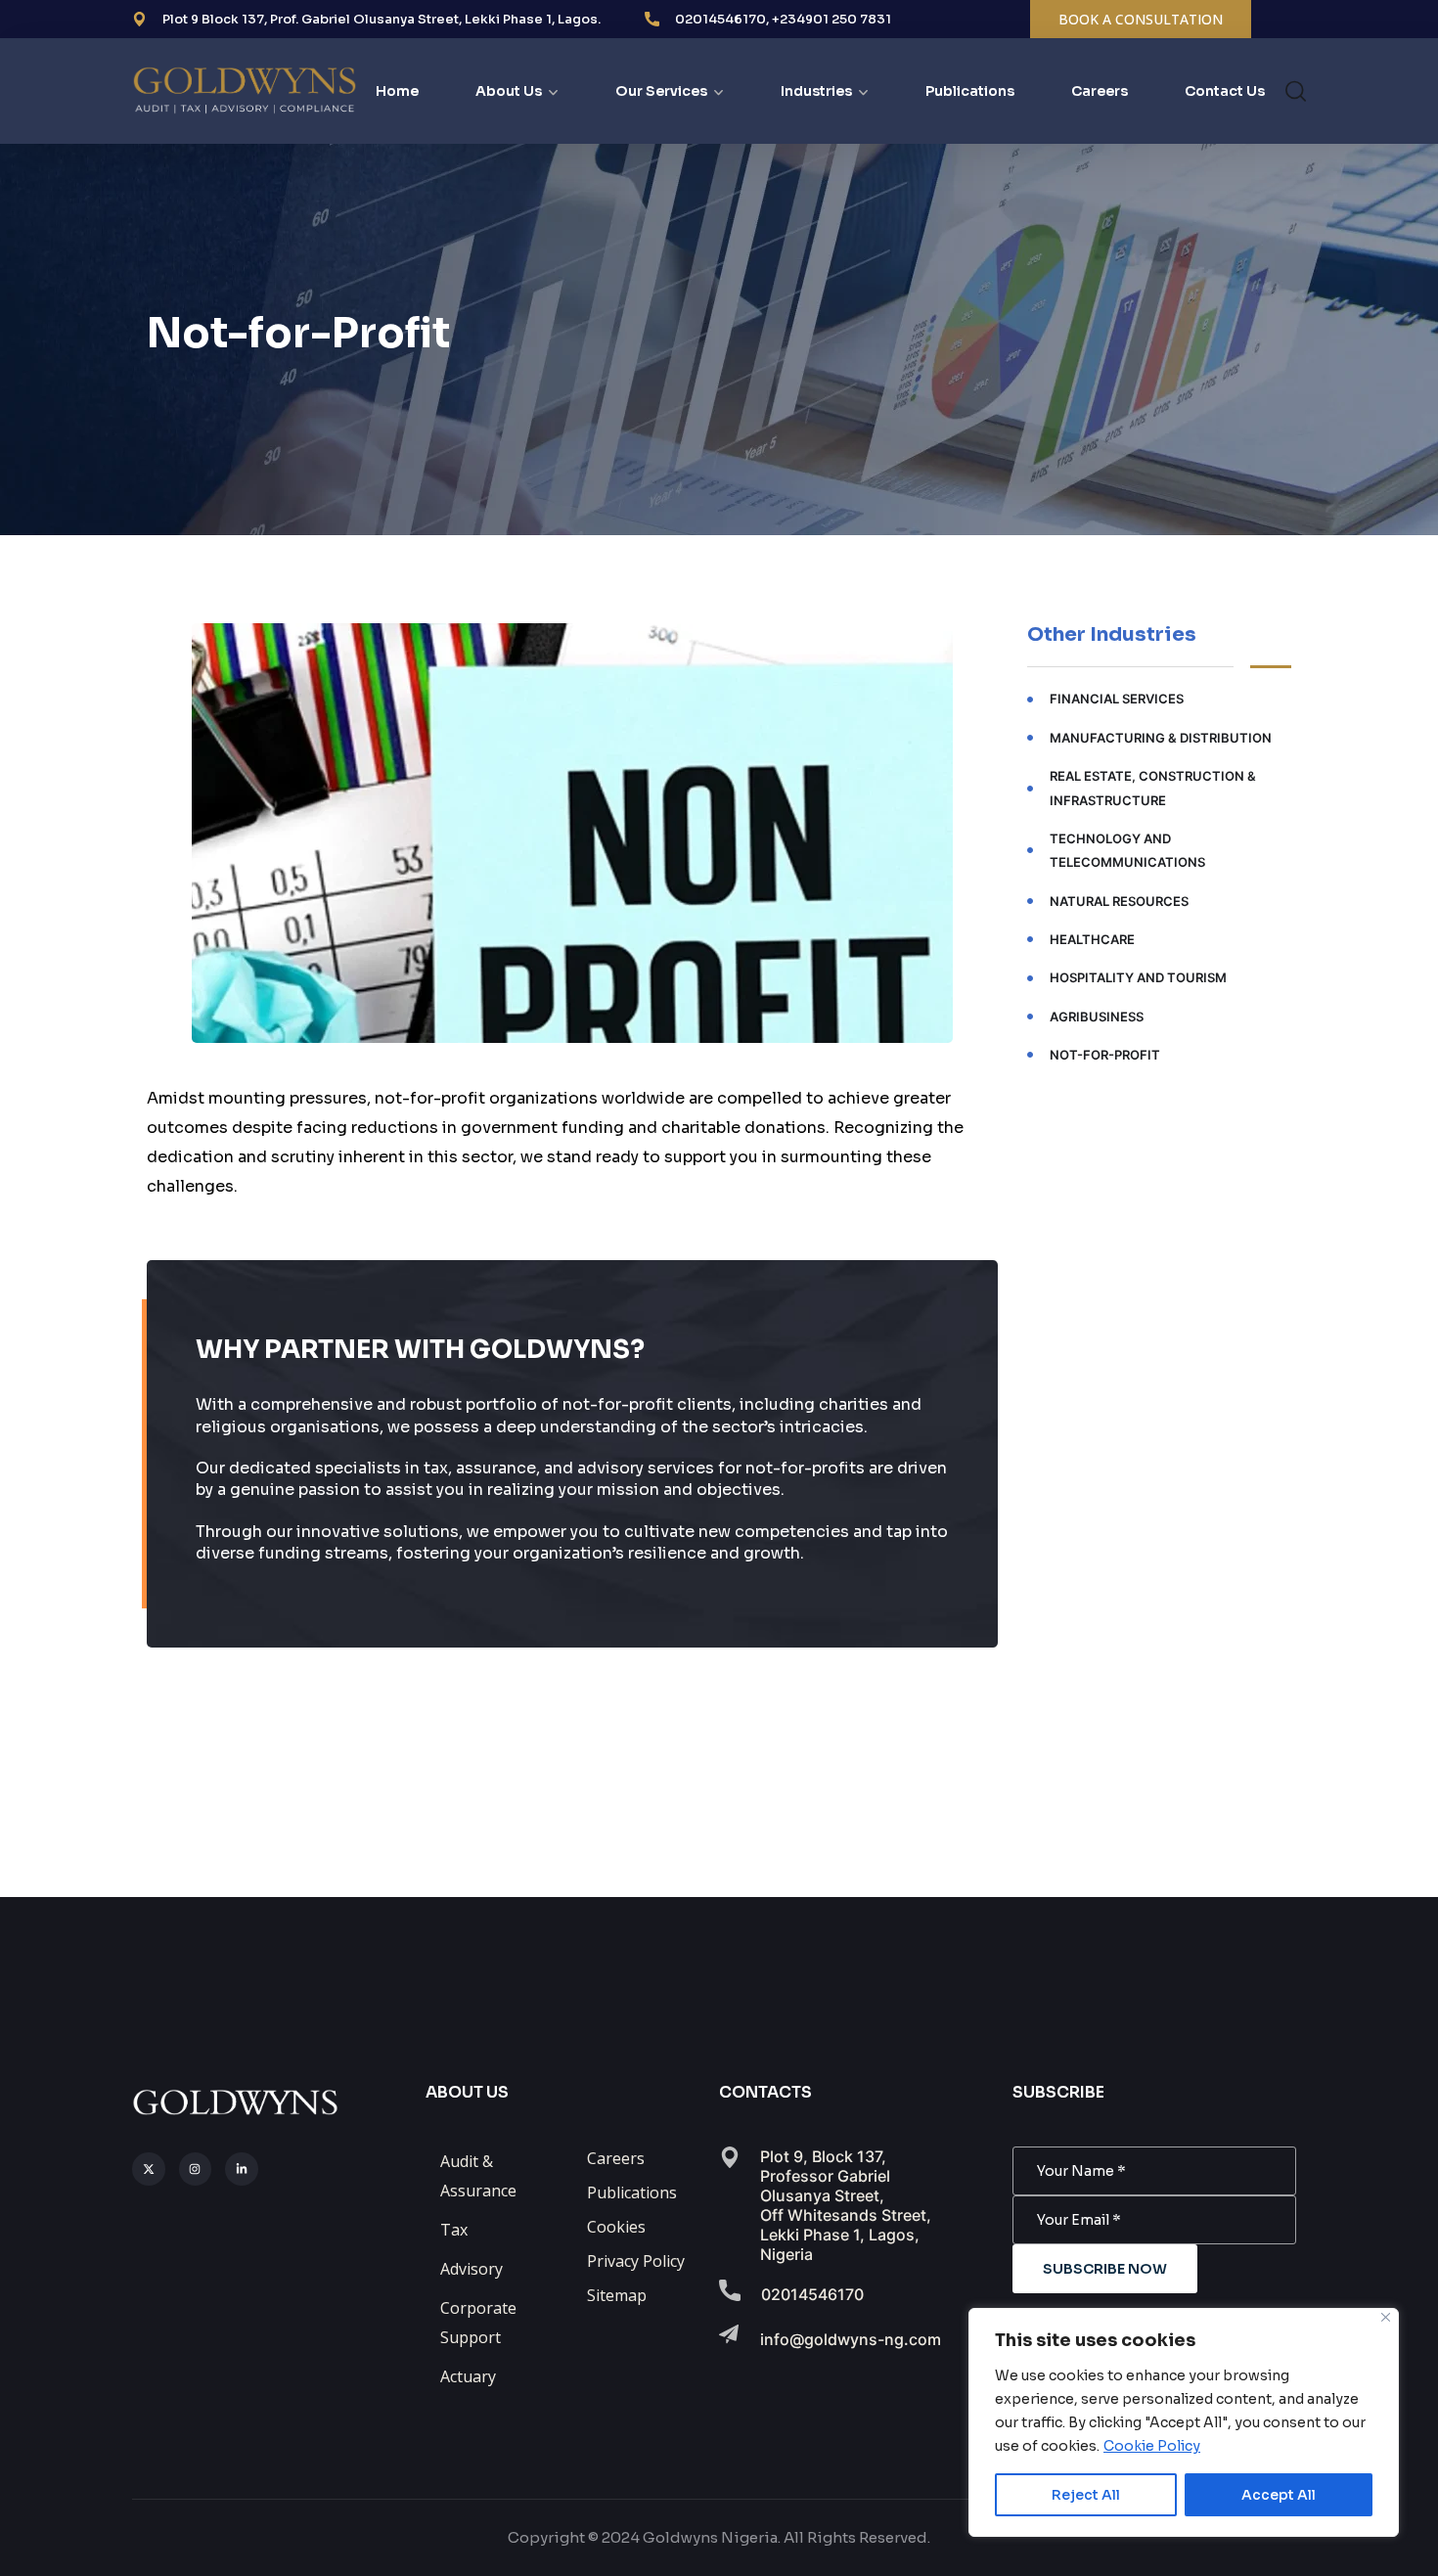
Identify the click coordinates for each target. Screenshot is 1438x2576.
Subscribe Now (1105, 2269)
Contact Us (1225, 91)
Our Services (661, 91)
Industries (816, 91)
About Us (509, 91)
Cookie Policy (1152, 2446)
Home (397, 91)
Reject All (1086, 2495)
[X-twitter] (149, 2169)
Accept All (1279, 2495)
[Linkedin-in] (242, 2169)
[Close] (1386, 2317)
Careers (1100, 91)
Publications (970, 91)
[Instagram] (196, 2169)
